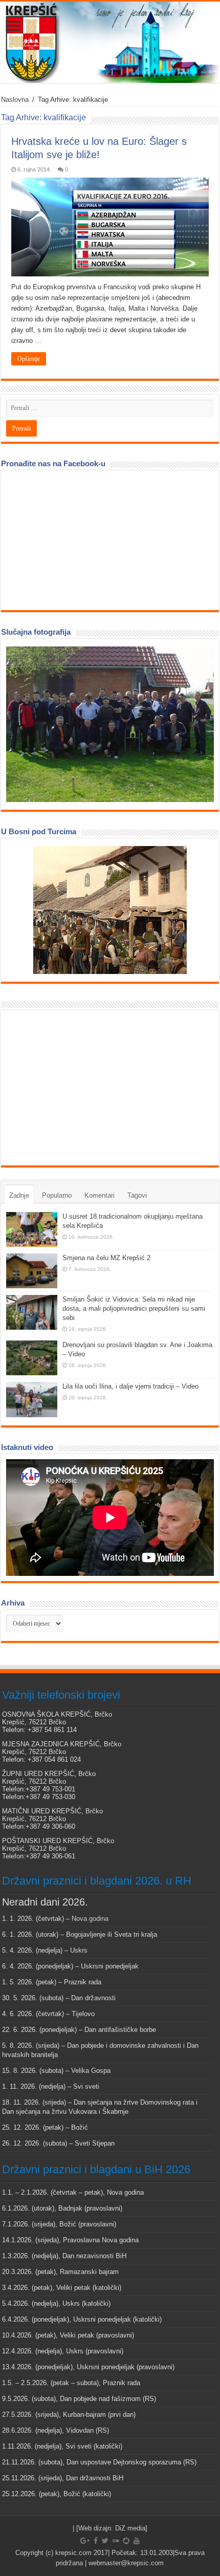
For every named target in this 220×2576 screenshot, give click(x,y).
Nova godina (90, 1919)
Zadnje (19, 1195)
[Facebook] (96, 2541)
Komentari (100, 1195)
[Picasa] (126, 2541)
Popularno (57, 1195)
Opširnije (29, 359)
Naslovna (15, 100)
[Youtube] (137, 2541)
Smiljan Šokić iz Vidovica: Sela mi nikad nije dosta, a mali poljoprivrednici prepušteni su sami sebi (134, 1308)
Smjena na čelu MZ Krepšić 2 (106, 1258)
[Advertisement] (83, 1087)
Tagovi (137, 1195)
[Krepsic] (110, 42)
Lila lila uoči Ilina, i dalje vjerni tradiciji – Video (130, 1386)
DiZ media (130, 2528)
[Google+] (85, 2541)
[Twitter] (105, 2541)
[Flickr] (116, 2541)
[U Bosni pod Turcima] (110, 910)
